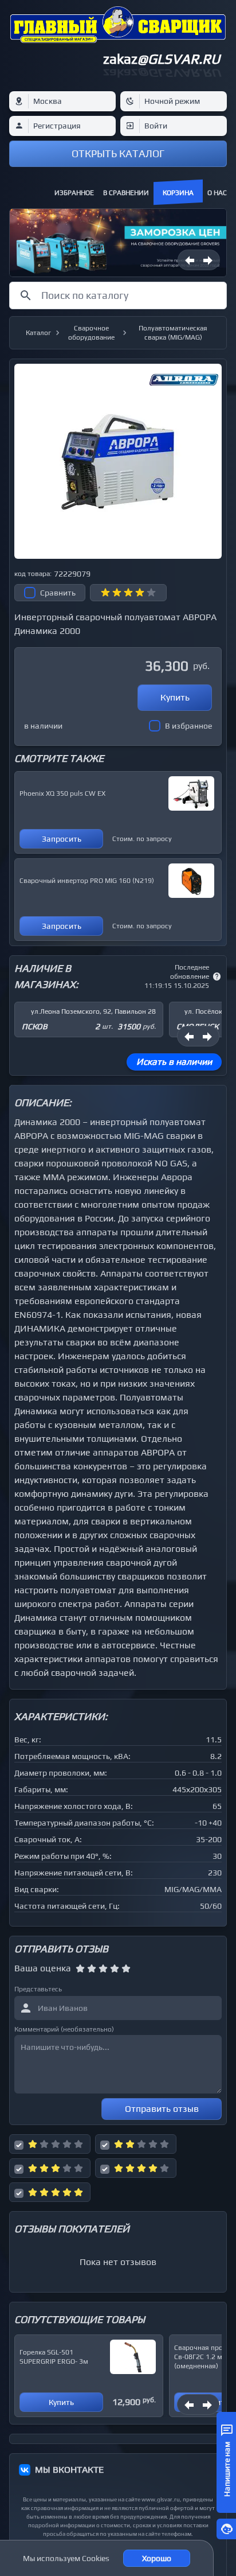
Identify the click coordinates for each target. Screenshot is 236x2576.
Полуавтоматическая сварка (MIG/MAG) (173, 333)
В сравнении (126, 193)
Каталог (38, 333)
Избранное (74, 193)
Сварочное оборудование (91, 333)
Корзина (178, 193)
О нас (217, 193)
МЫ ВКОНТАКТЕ (69, 2470)
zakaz (162, 59)
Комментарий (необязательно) (64, 2029)
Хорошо (157, 2558)
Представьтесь (38, 1989)
